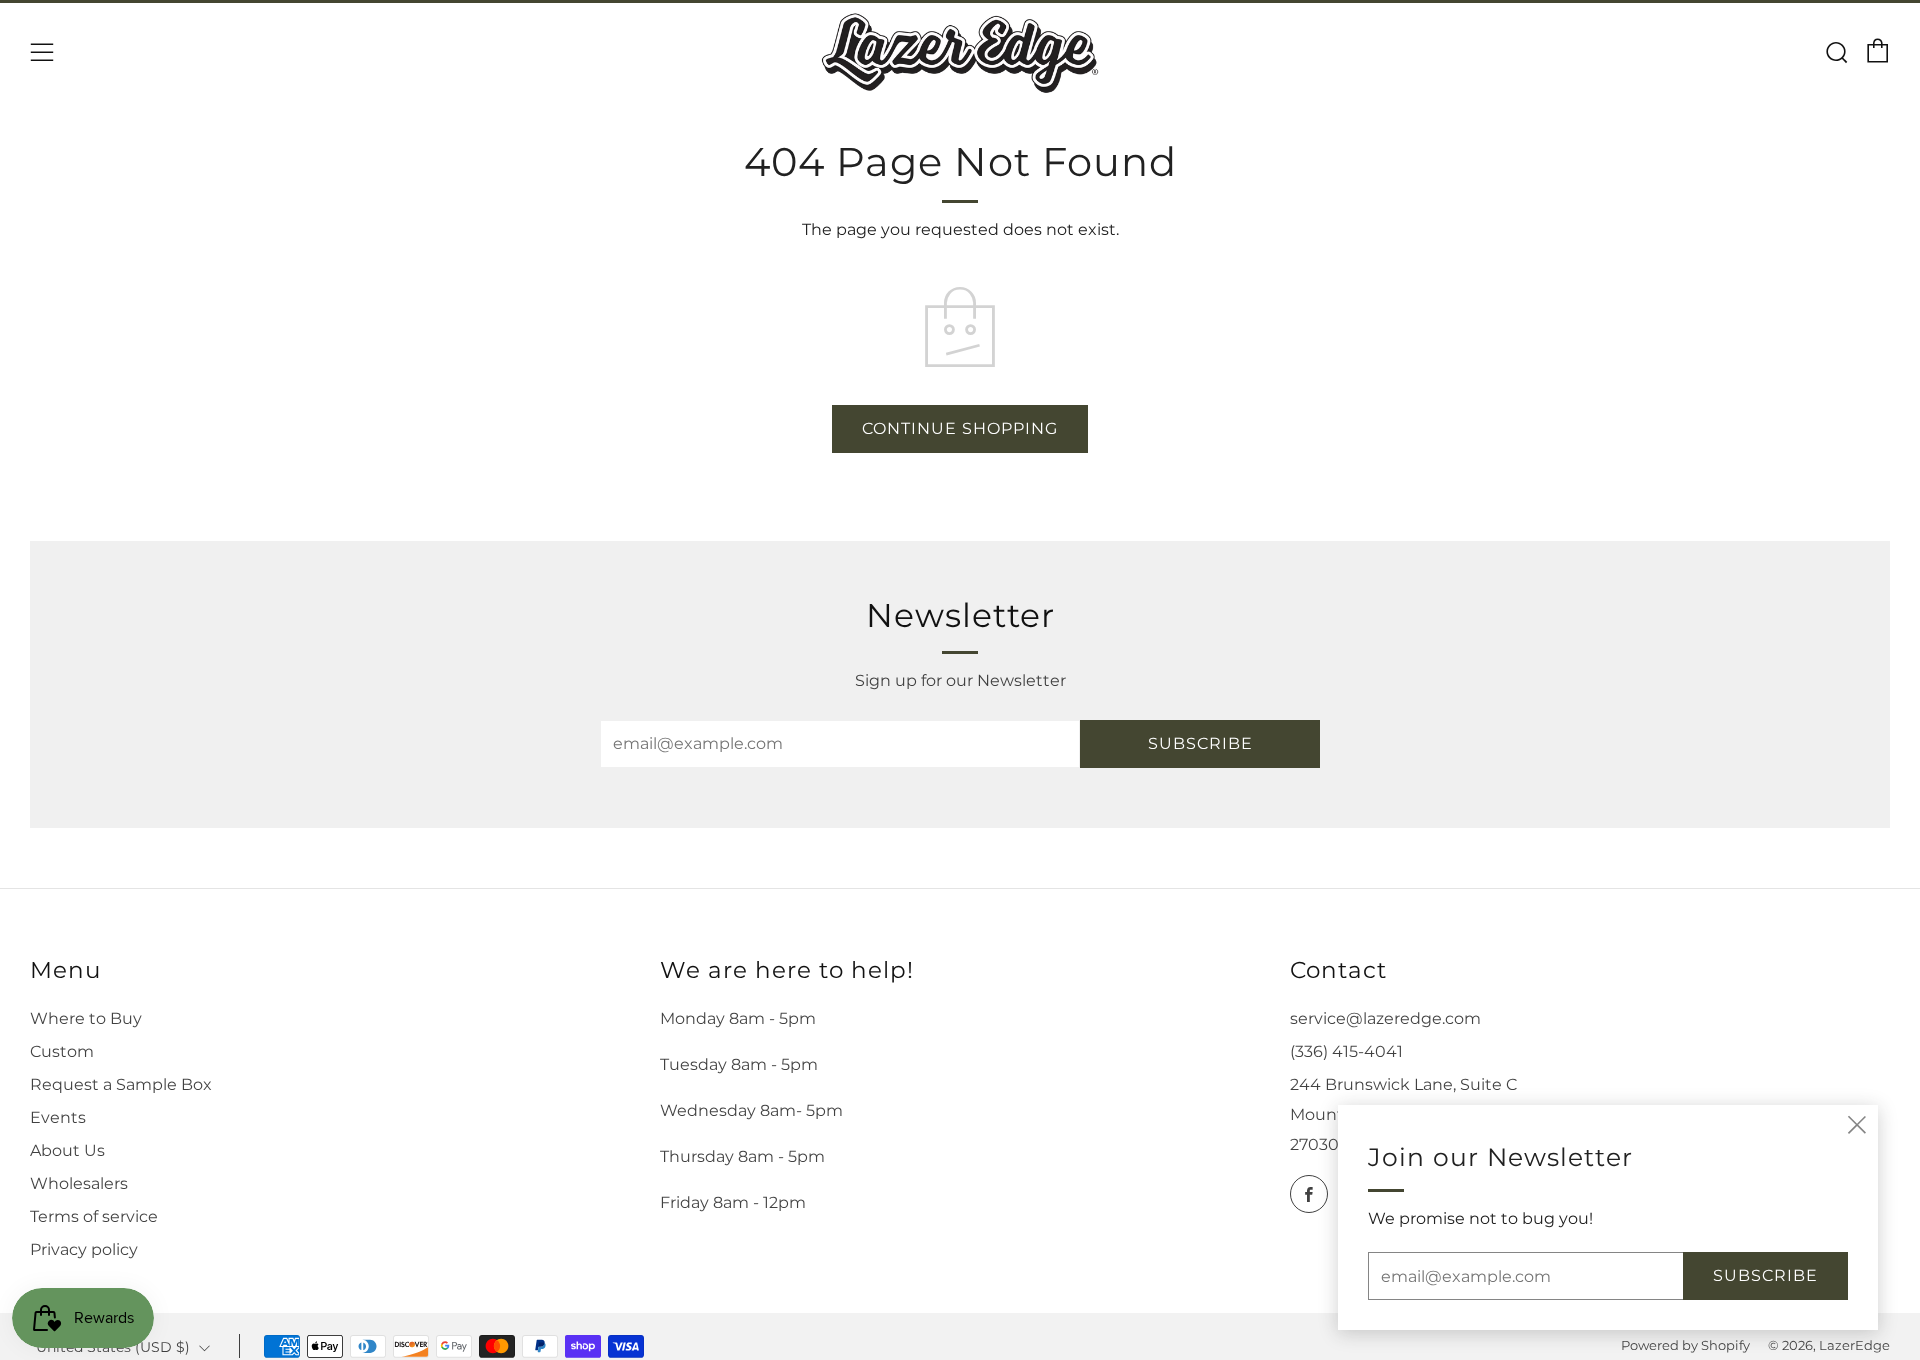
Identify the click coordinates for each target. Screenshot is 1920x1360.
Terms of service (94, 1216)
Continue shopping (960, 428)
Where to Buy (86, 1018)
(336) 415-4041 (1346, 1051)
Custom (62, 1051)
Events (58, 1117)
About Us (67, 1150)
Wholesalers (79, 1183)
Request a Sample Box (121, 1084)
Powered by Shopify (1685, 1345)
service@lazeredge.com (1385, 1018)
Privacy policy (84, 1249)
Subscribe (1200, 743)
